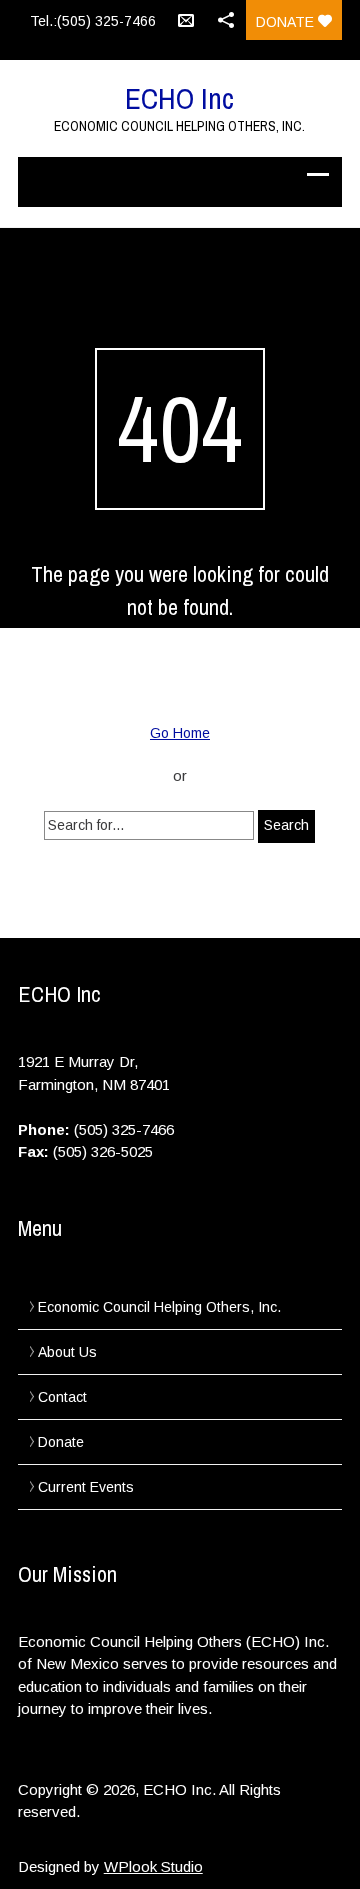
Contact (62, 1397)
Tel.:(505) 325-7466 (93, 21)
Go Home (180, 733)
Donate (287, 22)
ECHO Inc (179, 98)
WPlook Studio (153, 1866)
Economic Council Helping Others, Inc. (159, 1307)
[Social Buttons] (226, 20)
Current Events (86, 1487)
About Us (67, 1352)
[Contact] (186, 20)
